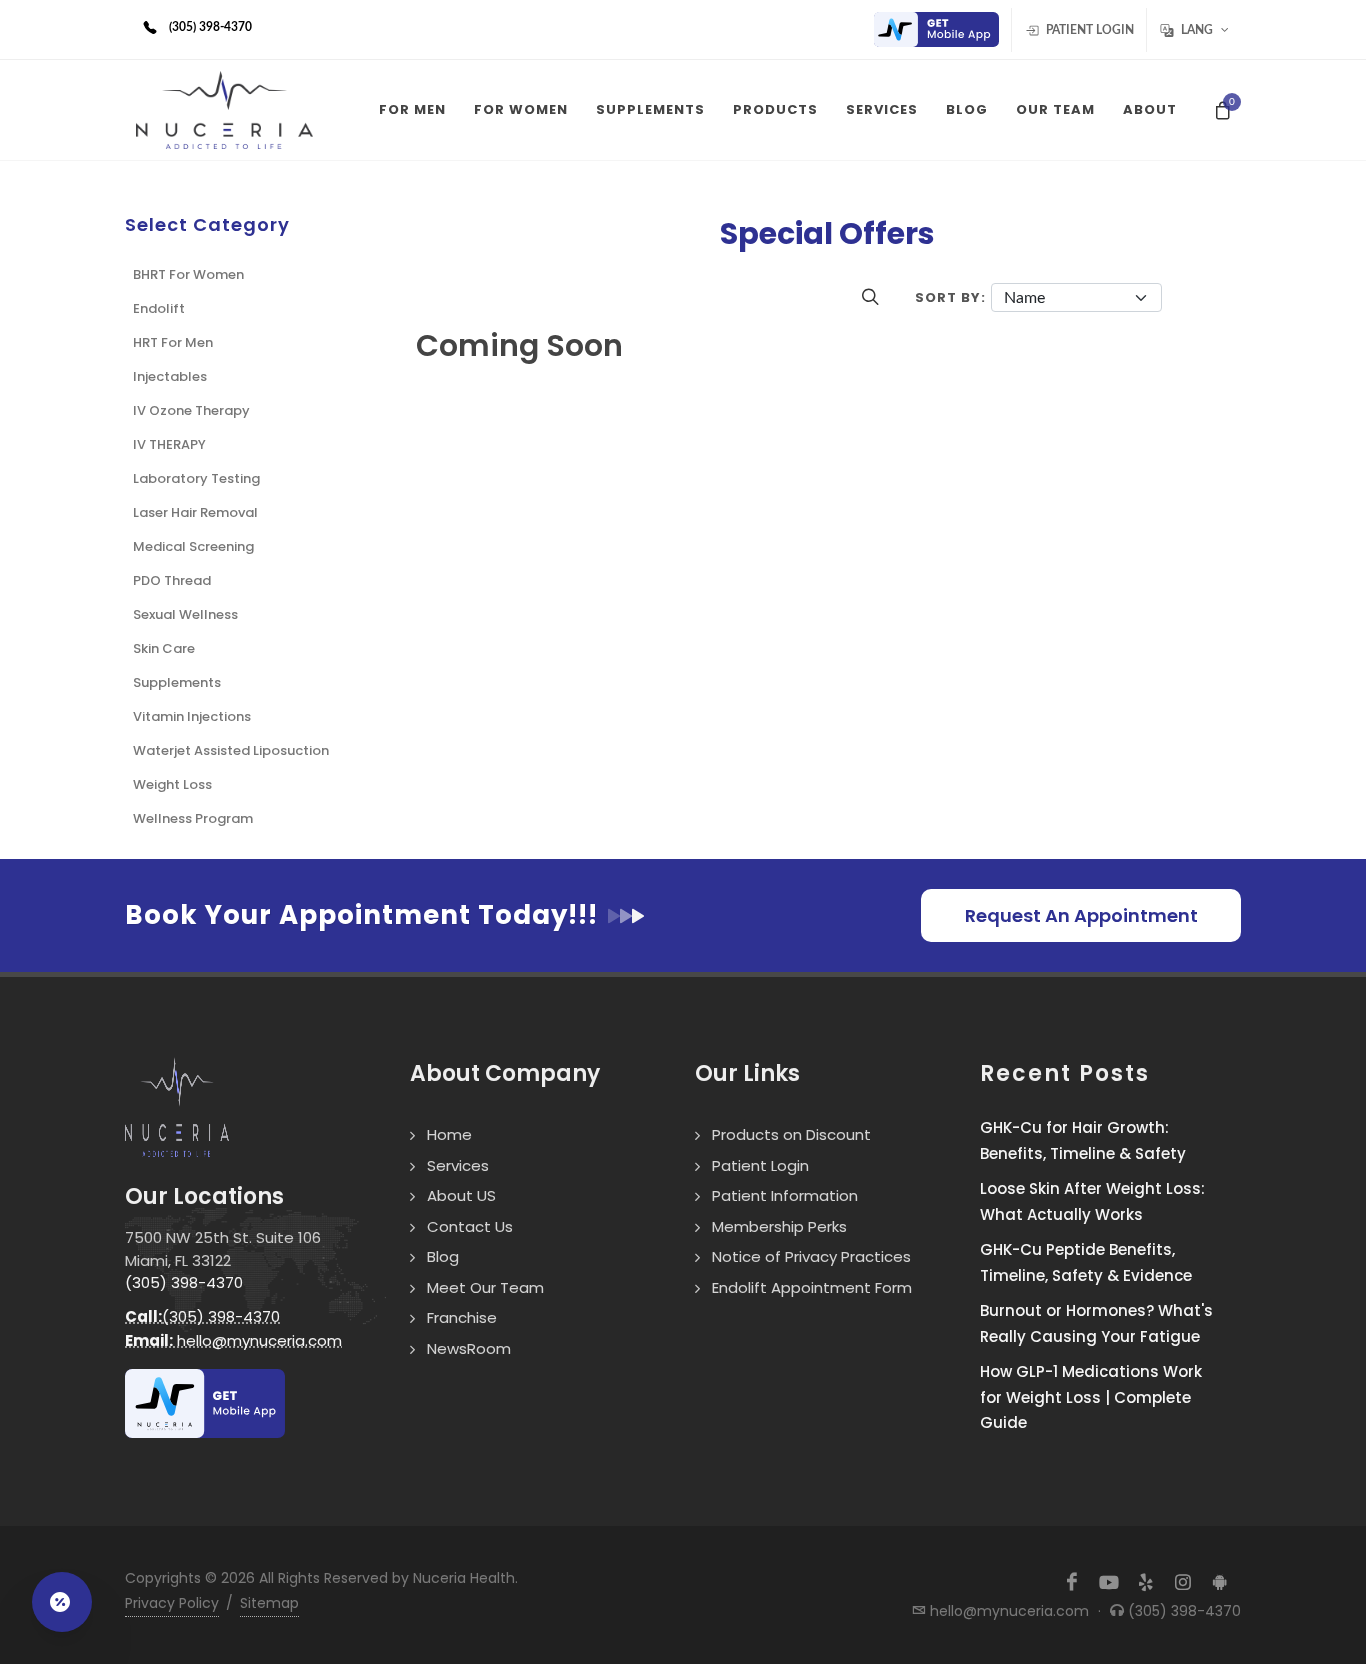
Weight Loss (172, 784)
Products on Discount (791, 1134)
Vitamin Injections (192, 716)
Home (449, 1134)
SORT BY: (950, 297)
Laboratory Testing (196, 478)
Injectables (170, 376)
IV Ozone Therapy (191, 410)
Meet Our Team (485, 1287)
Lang (1197, 30)
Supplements (177, 682)
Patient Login (1088, 30)
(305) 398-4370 (184, 1282)
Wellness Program (193, 818)
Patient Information (785, 1195)
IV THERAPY (169, 444)
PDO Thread (172, 580)
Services (458, 1165)
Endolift (159, 308)
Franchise (462, 1317)
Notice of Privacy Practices (811, 1256)
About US (461, 1195)
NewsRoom (469, 1348)
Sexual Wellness (185, 614)
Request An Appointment (1081, 915)
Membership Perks (779, 1226)
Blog (443, 1256)
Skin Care (164, 648)
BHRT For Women (188, 274)
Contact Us (470, 1226)
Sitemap (269, 1603)
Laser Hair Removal (195, 512)
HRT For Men (173, 342)
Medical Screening (193, 546)
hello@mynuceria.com (233, 1340)
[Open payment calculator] (62, 1602)
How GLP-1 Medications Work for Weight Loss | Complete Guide (1091, 1397)
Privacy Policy (172, 1603)
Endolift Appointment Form (812, 1287)
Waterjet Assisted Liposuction (231, 750)
